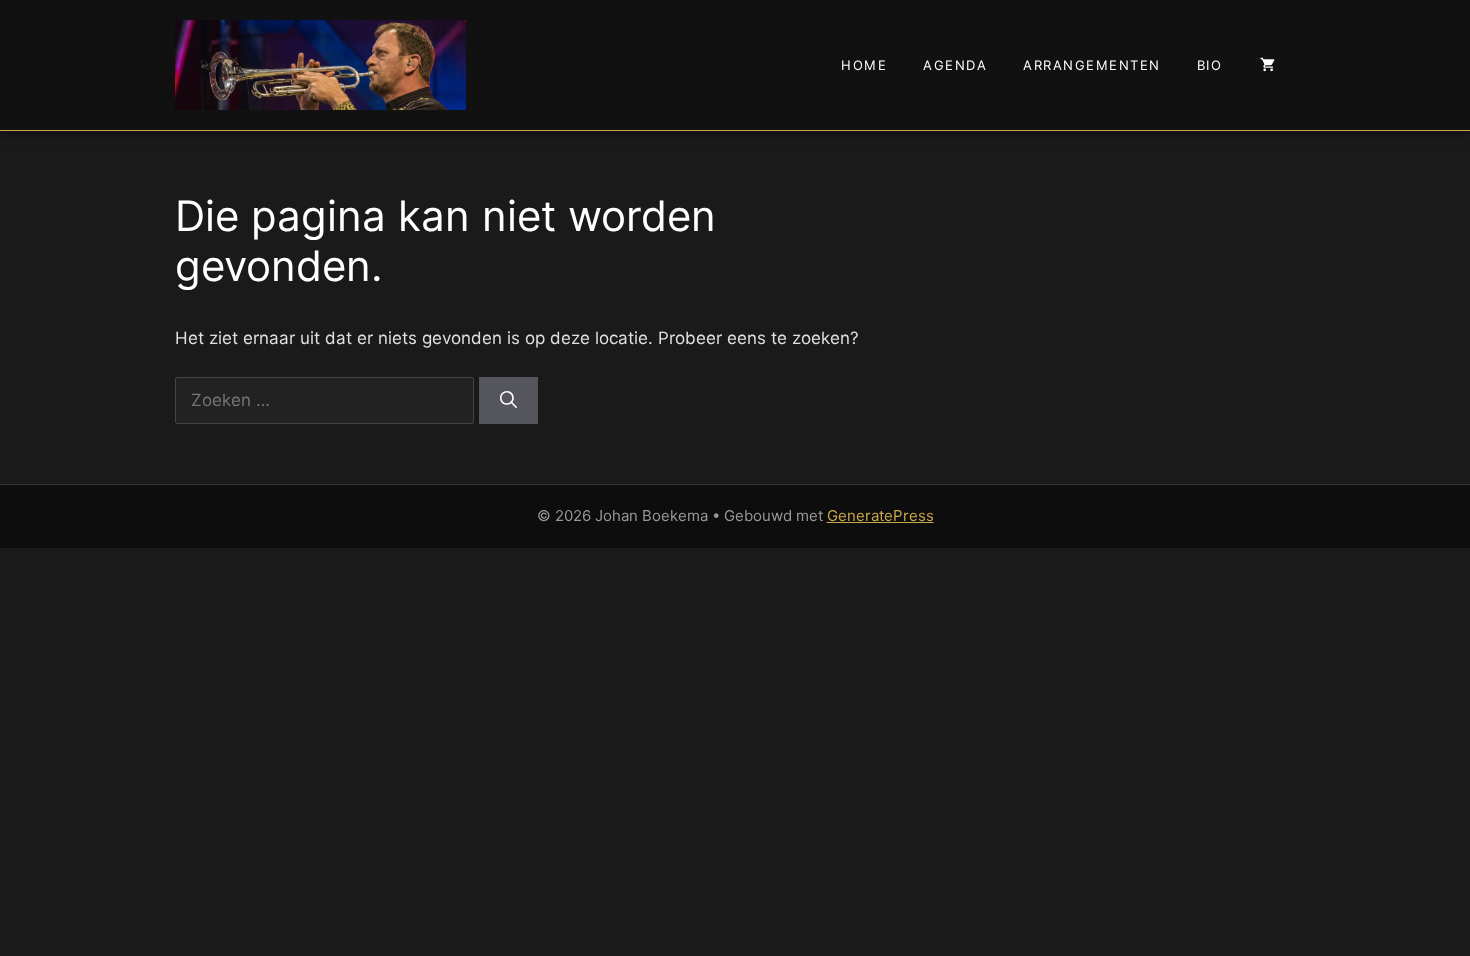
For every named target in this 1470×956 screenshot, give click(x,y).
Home (864, 65)
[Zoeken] (508, 401)
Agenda (955, 65)
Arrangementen (1092, 65)
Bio (1210, 65)
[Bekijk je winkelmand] (1267, 65)
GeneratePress (880, 515)
